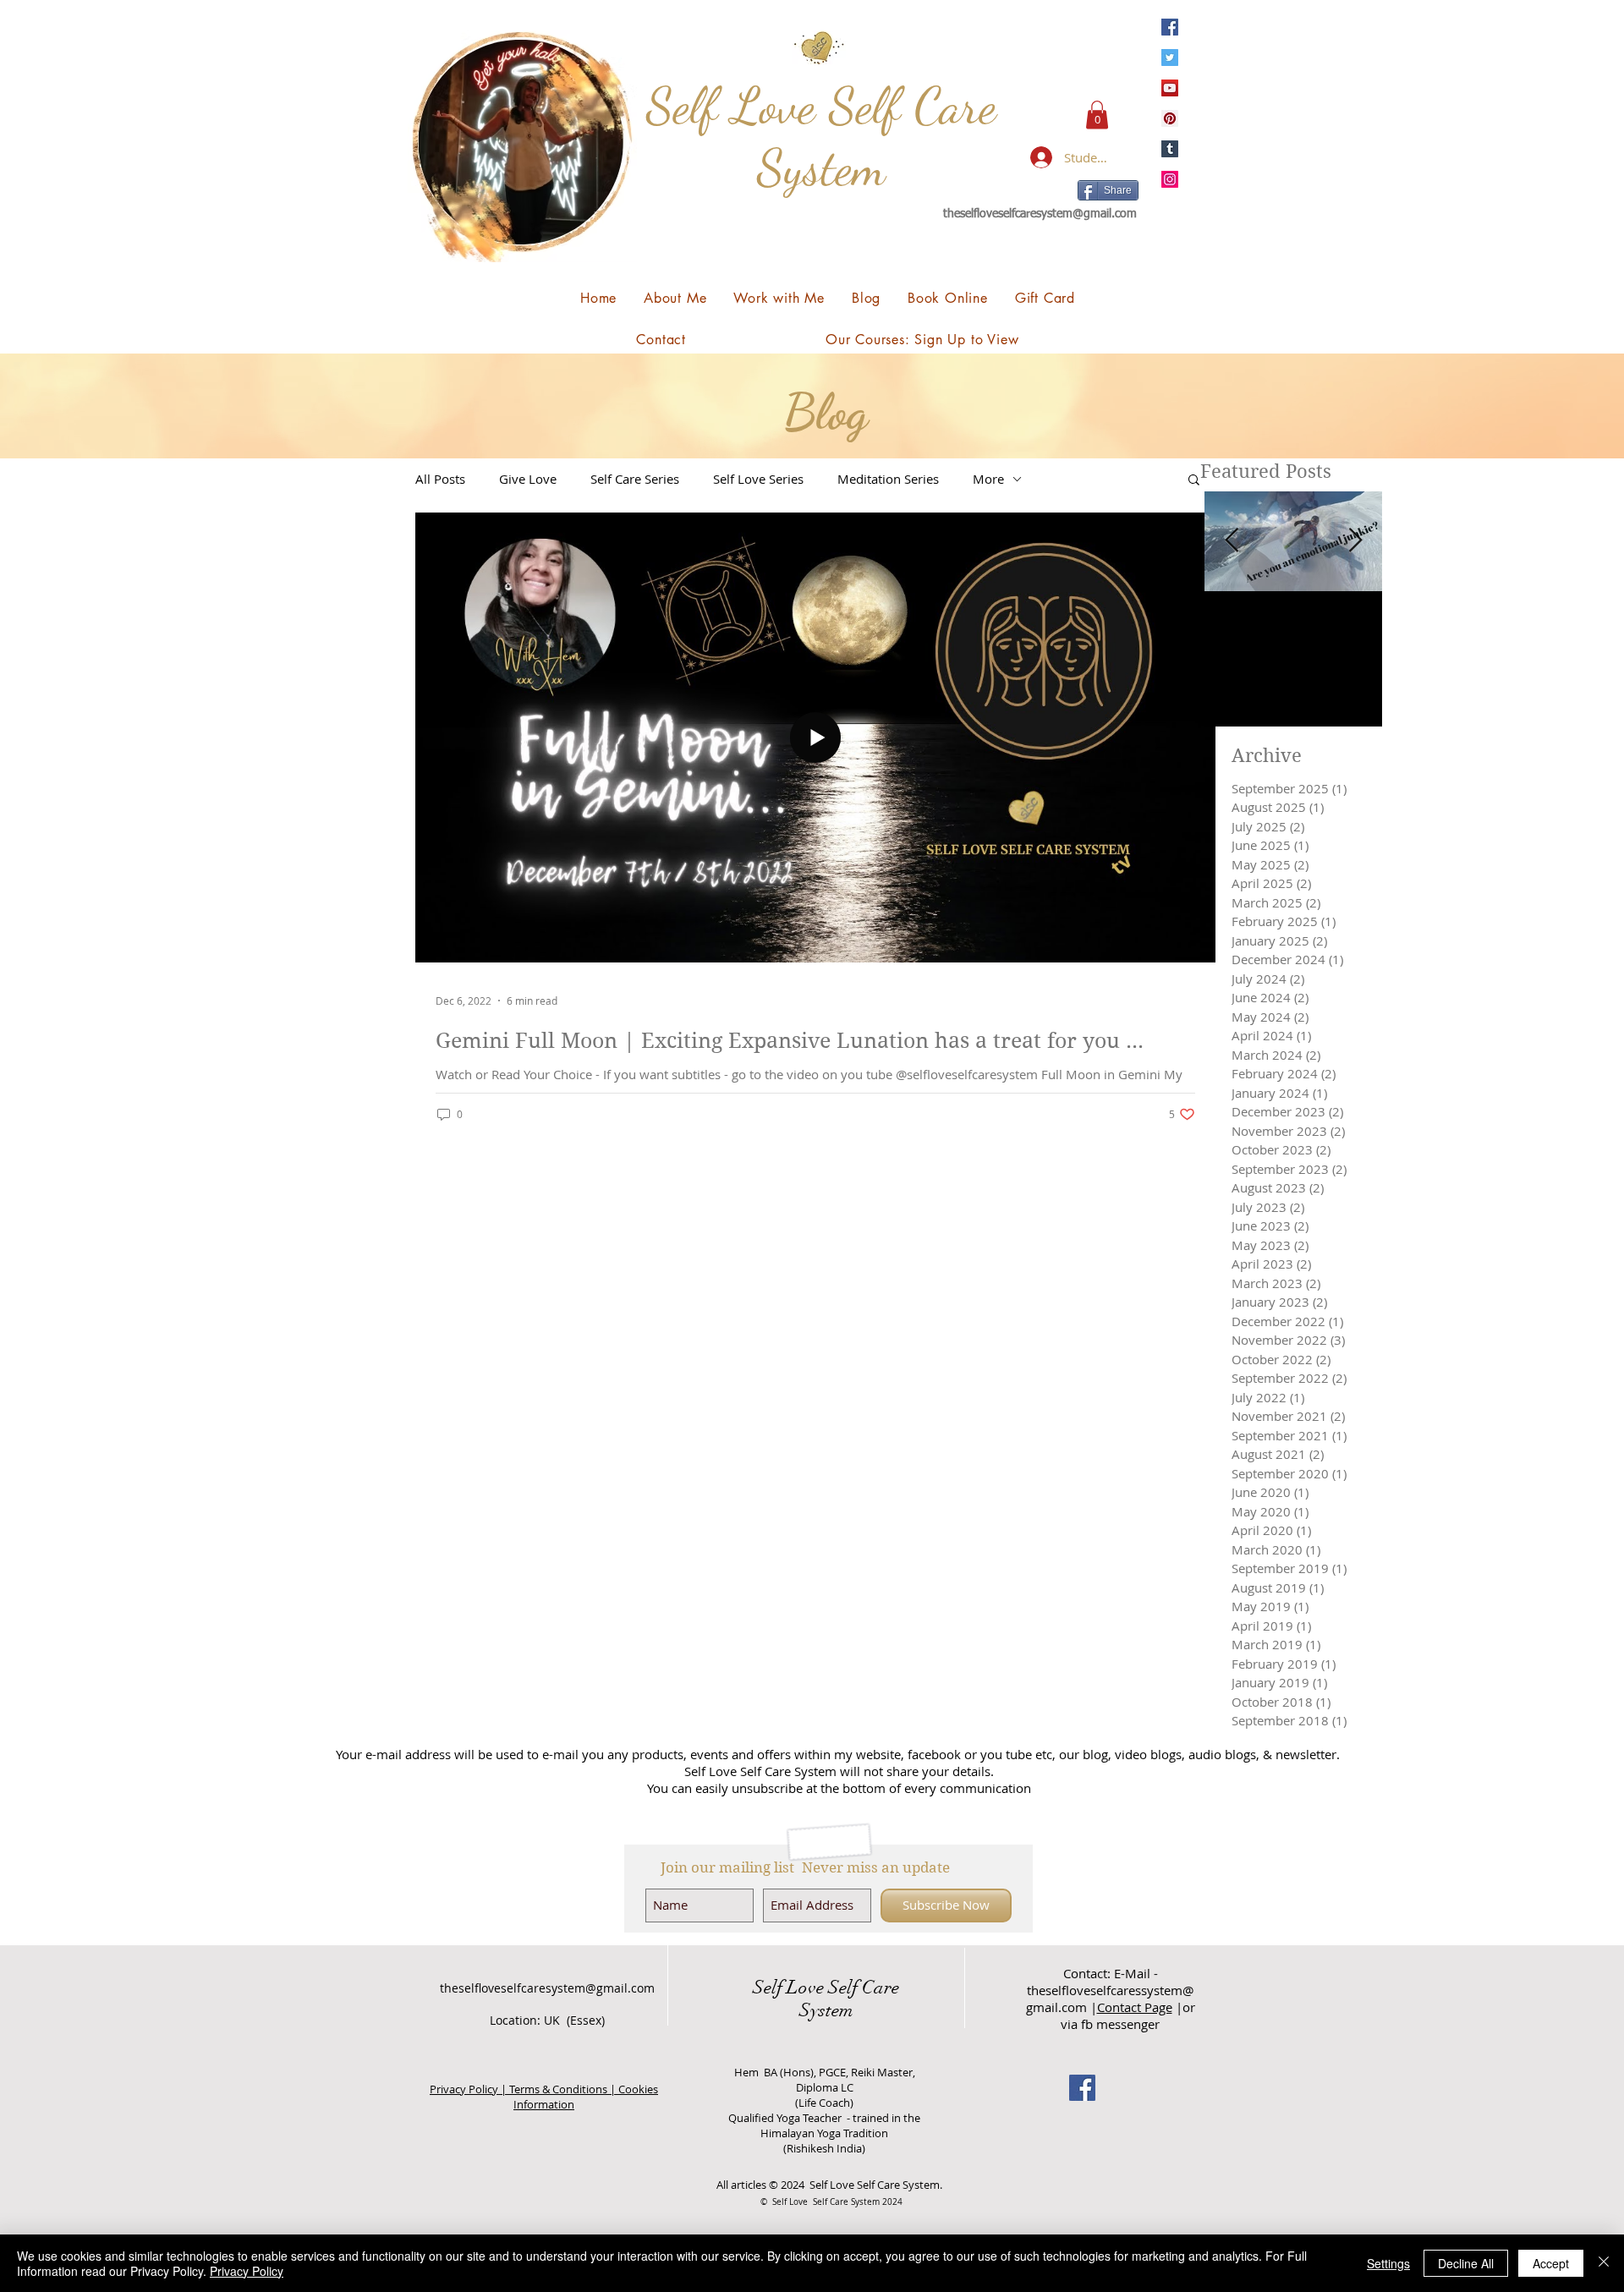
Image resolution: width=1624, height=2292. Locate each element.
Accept (1551, 2263)
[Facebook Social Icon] (1082, 2088)
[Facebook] (1170, 27)
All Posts (440, 479)
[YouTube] (1170, 88)
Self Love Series (758, 479)
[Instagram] (1170, 179)
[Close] (1604, 2263)
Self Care (861, 1987)
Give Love (528, 479)
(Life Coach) (824, 2103)
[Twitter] (1170, 58)
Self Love (788, 1987)
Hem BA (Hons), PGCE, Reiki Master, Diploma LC (825, 2080)
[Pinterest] (1170, 118)
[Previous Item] (1232, 542)
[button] (1097, 115)
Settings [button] (1388, 2263)
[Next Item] (1355, 542)
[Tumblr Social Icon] (1170, 149)
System (826, 2010)
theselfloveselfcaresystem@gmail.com (1040, 214)
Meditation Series (888, 479)
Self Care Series (635, 479)
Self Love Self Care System (821, 137)
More (988, 479)
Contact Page (1135, 2007)
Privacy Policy (247, 2271)
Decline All (1466, 2263)
